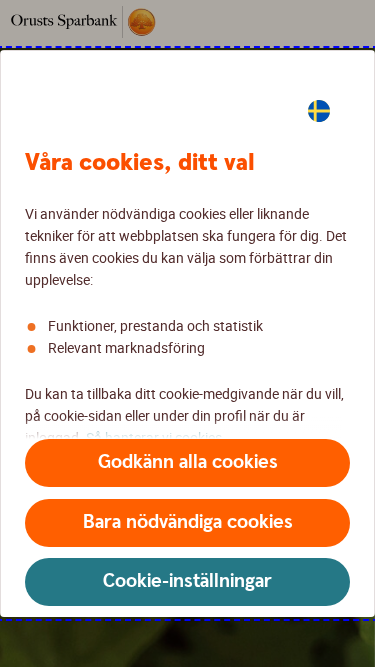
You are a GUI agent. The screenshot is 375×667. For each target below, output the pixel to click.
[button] (187, 463)
